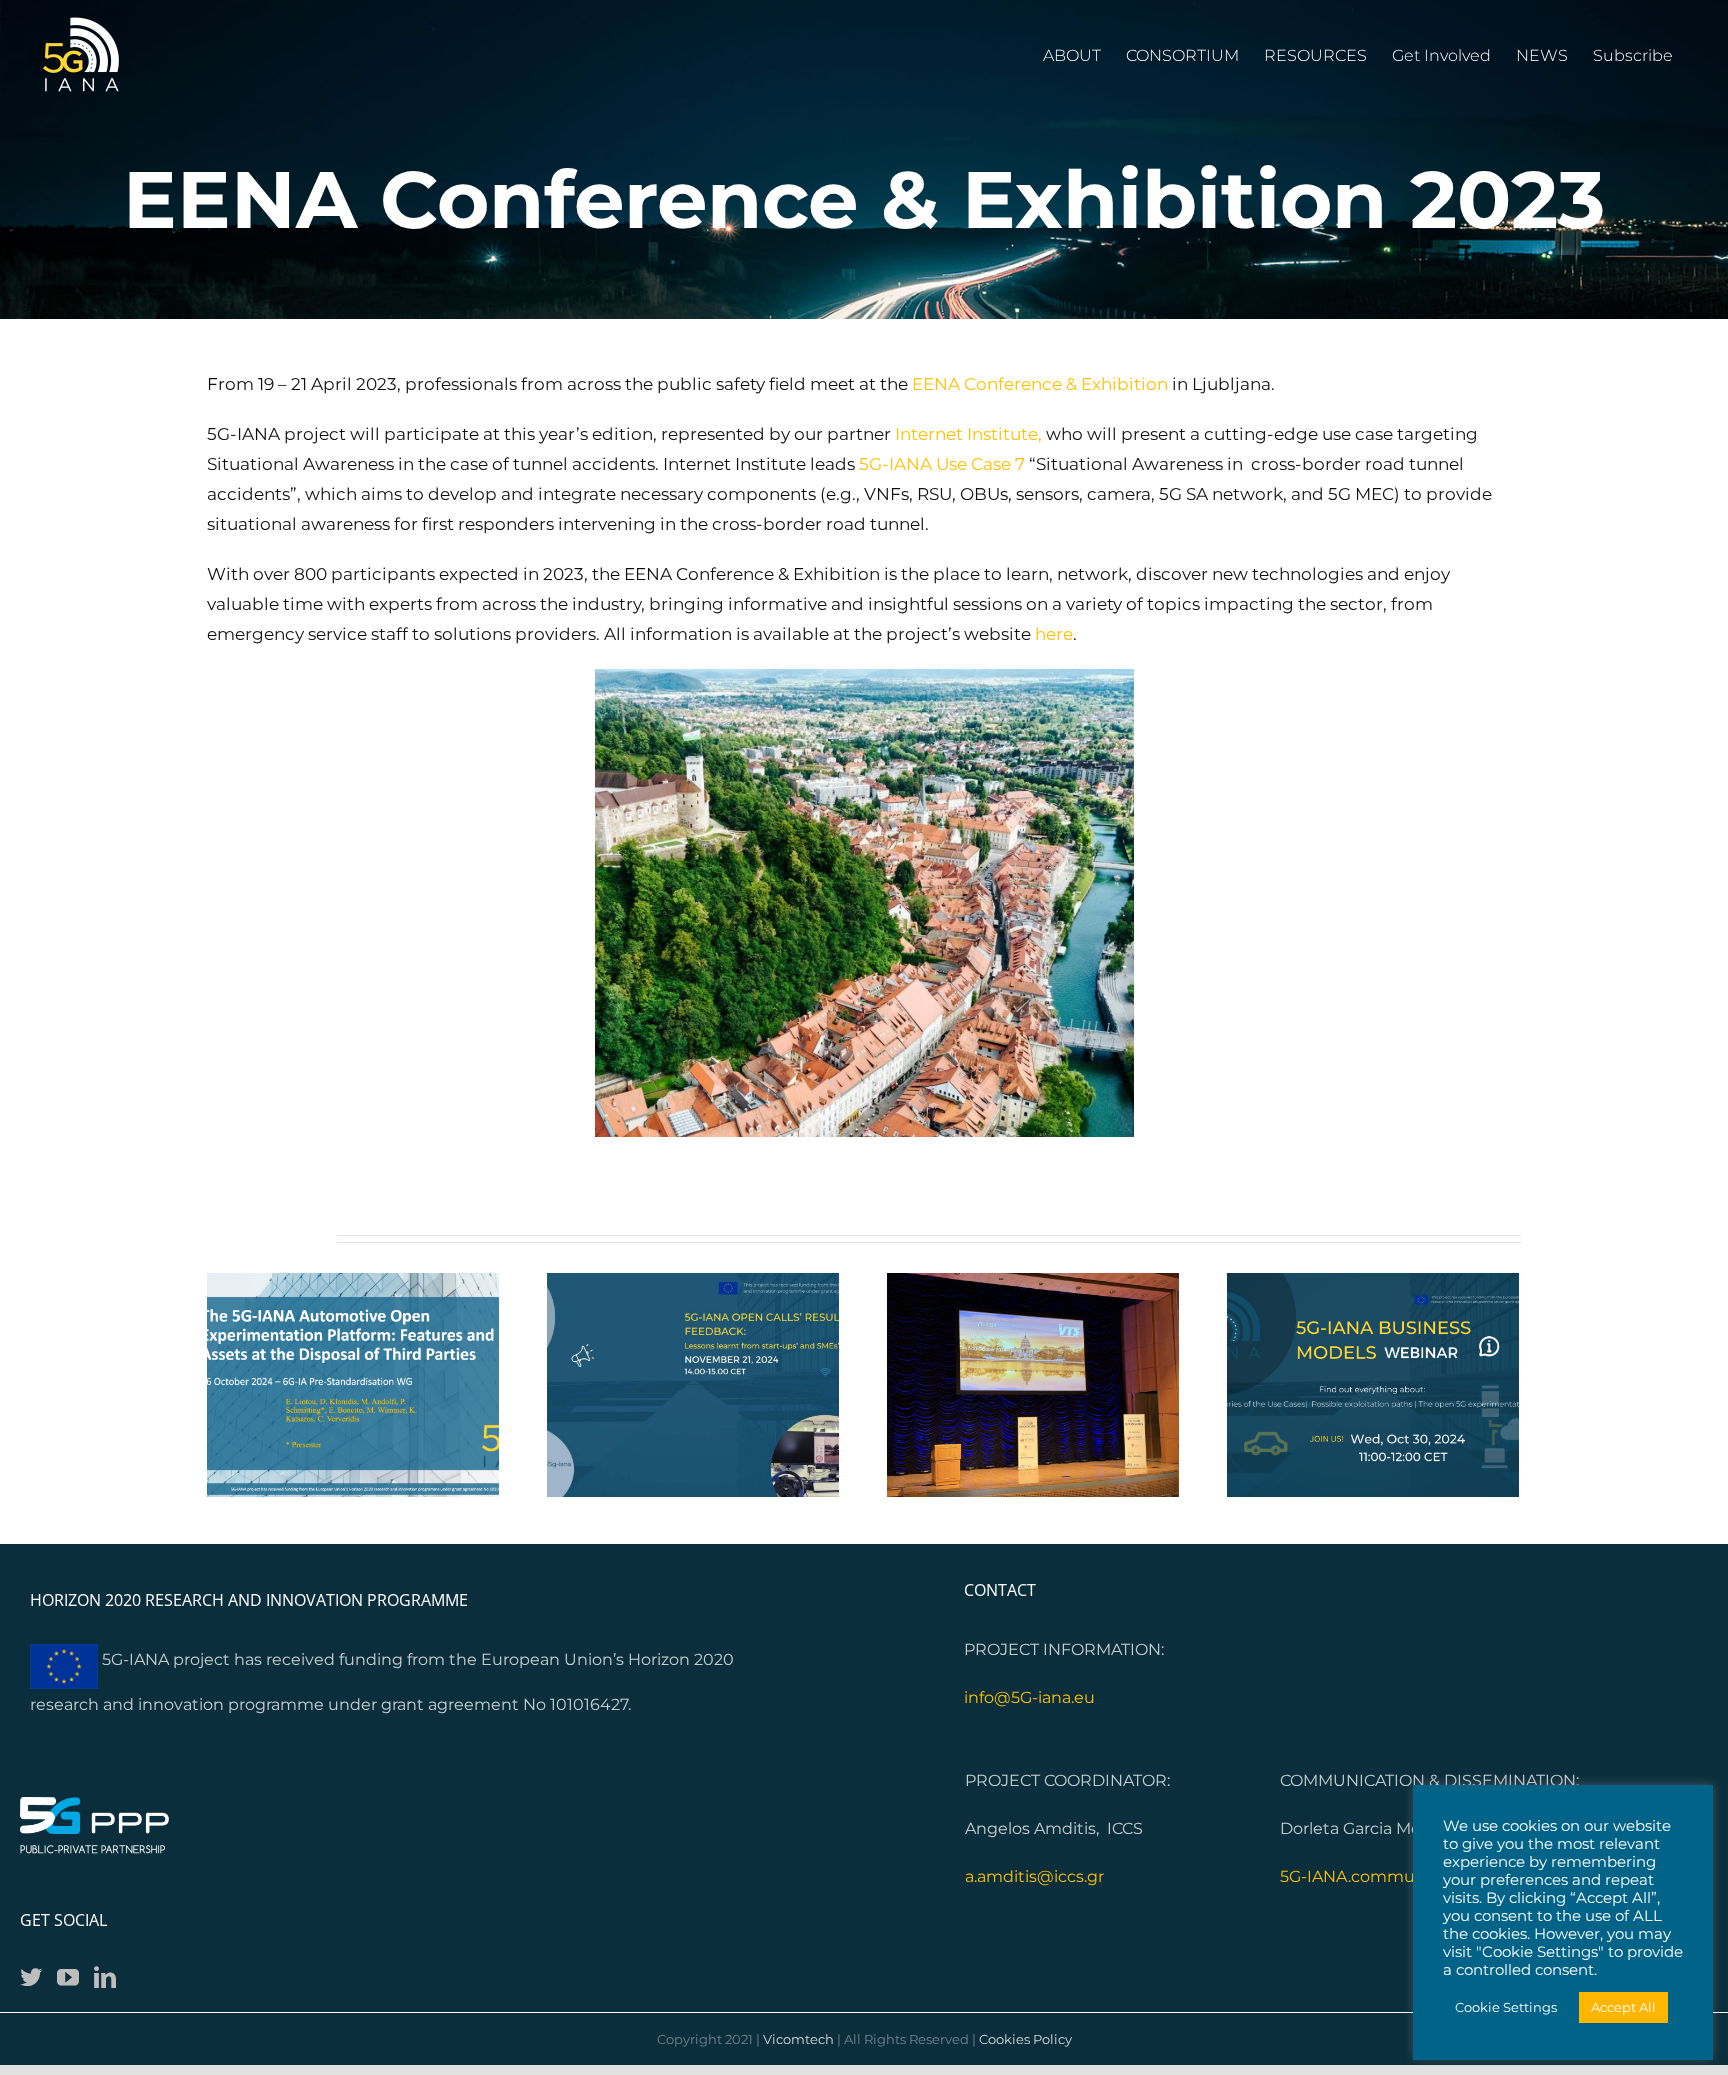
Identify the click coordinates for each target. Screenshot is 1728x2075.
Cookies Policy (1025, 2039)
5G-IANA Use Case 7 (942, 464)
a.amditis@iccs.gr (1034, 1876)
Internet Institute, (970, 434)
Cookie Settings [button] (1506, 2007)
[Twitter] (31, 1977)
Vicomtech (798, 2039)
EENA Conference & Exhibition (1040, 384)
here (1054, 634)
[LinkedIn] (105, 1977)
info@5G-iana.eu (1029, 1697)
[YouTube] (68, 1977)
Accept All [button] (1623, 2007)
